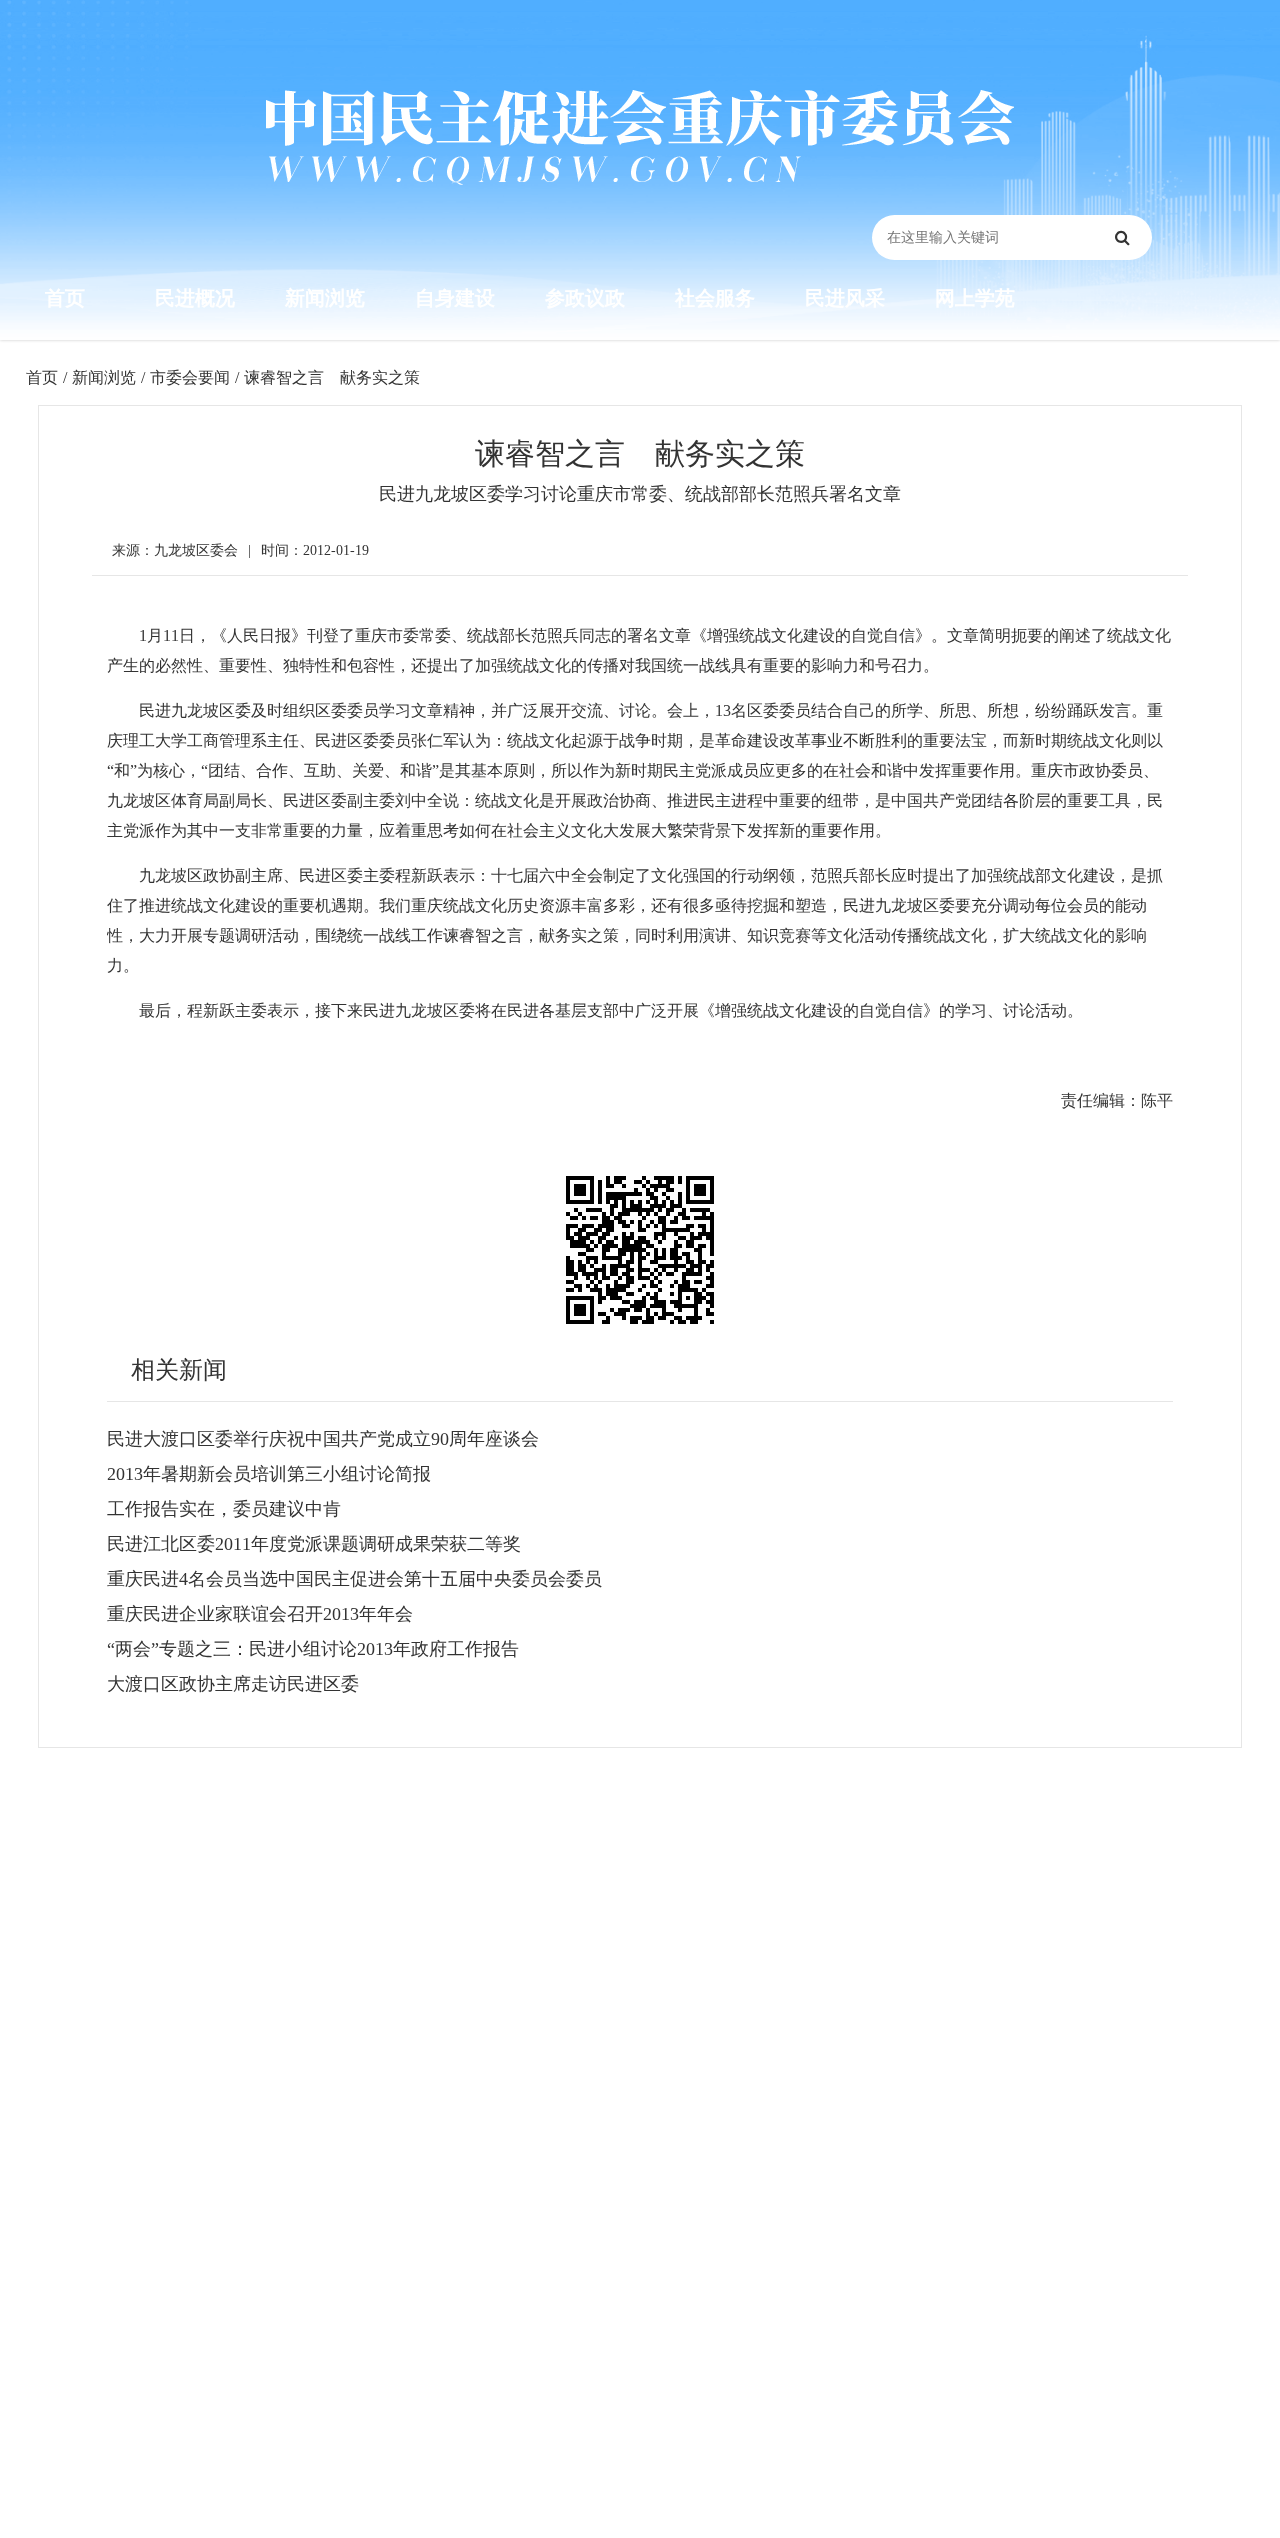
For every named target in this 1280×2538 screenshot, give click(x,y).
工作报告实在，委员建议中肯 (224, 1509)
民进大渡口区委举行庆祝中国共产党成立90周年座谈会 (323, 1439)
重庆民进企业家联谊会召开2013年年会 (260, 1614)
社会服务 (715, 298)
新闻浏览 (325, 298)
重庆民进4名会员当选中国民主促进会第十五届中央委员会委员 (354, 1579)
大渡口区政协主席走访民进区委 (233, 1684)
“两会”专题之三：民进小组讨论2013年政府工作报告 (313, 1649)
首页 (65, 298)
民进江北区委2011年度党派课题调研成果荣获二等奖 (314, 1544)
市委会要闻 (190, 377)
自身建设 (455, 298)
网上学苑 (975, 298)
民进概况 (195, 298)
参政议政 (585, 298)
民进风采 (845, 298)
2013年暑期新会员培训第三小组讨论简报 (269, 1474)
